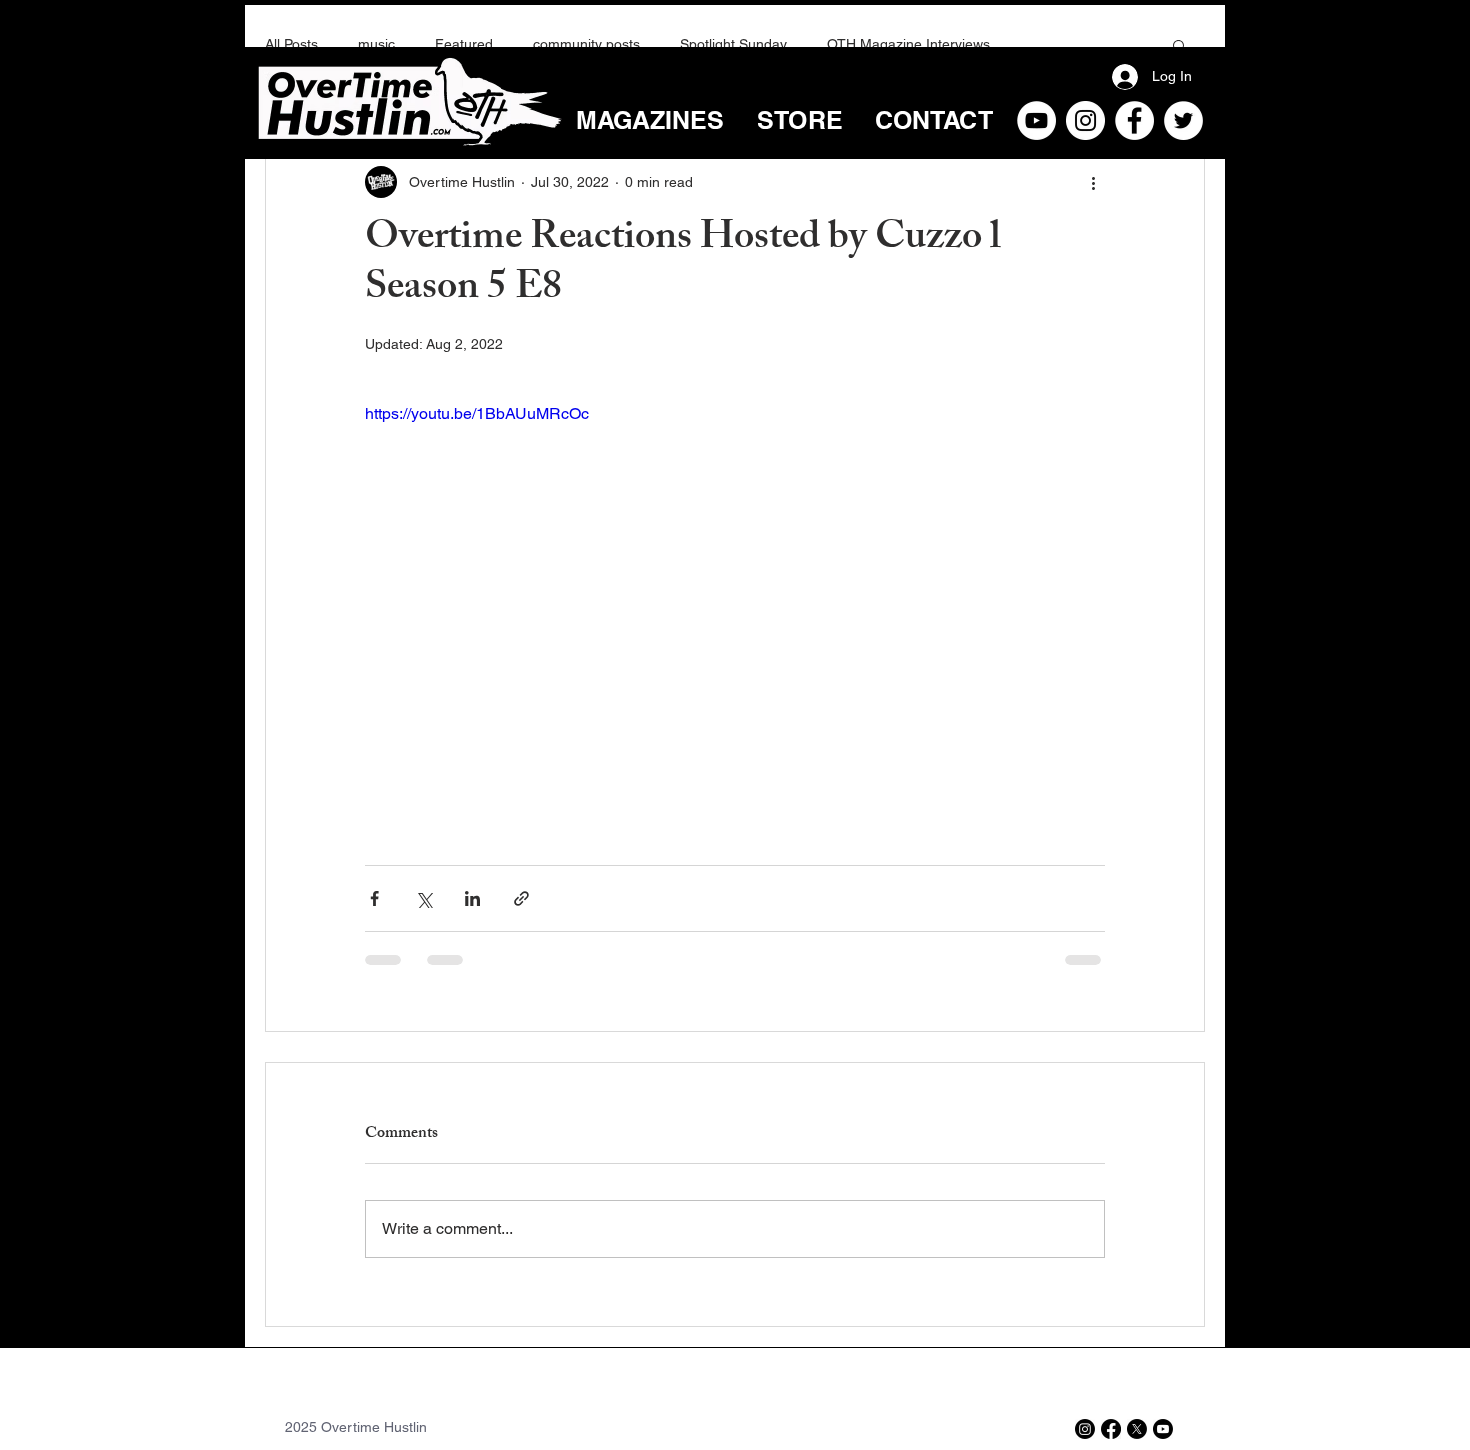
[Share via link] (521, 898)
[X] (1137, 1429)
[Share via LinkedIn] (472, 898)
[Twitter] (1183, 120)
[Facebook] (1134, 120)
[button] (1179, 45)
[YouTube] (1036, 120)
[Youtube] (1163, 1429)
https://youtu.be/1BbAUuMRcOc (477, 413)
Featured (464, 44)
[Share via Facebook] (374, 898)
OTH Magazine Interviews (908, 44)
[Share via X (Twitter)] (423, 898)
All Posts (291, 44)
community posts (586, 44)
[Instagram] (1085, 120)
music (376, 44)
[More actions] (1093, 182)
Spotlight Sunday (733, 44)
